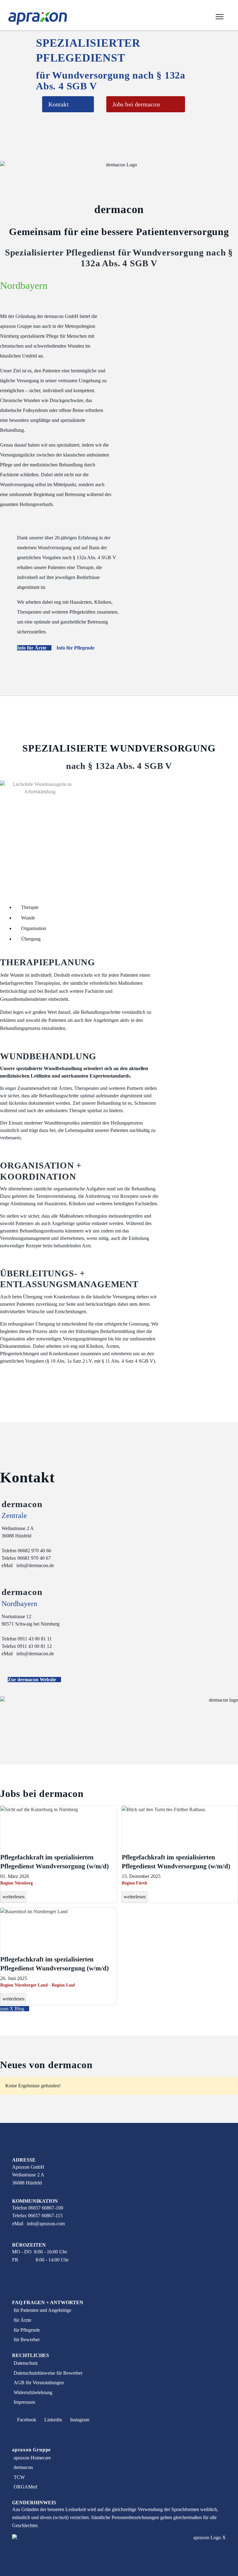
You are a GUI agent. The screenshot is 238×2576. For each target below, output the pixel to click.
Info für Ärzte (32, 648)
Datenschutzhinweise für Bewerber (48, 2373)
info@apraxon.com (46, 2224)
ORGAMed (25, 2487)
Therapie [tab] (29, 907)
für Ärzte (22, 2320)
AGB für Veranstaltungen (39, 2383)
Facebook (26, 2420)
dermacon (23, 2467)
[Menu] (220, 19)
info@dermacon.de (35, 1565)
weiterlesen (13, 1897)
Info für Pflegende (76, 648)
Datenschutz (26, 2363)
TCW (19, 2477)
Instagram (79, 2420)
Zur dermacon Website (33, 1680)
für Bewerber (27, 2340)
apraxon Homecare (32, 2458)
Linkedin (53, 2420)
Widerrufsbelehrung (33, 2392)
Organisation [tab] (33, 928)
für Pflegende (27, 2330)
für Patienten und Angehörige (42, 2310)
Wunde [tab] (27, 918)
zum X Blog (13, 2009)
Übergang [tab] (30, 939)
